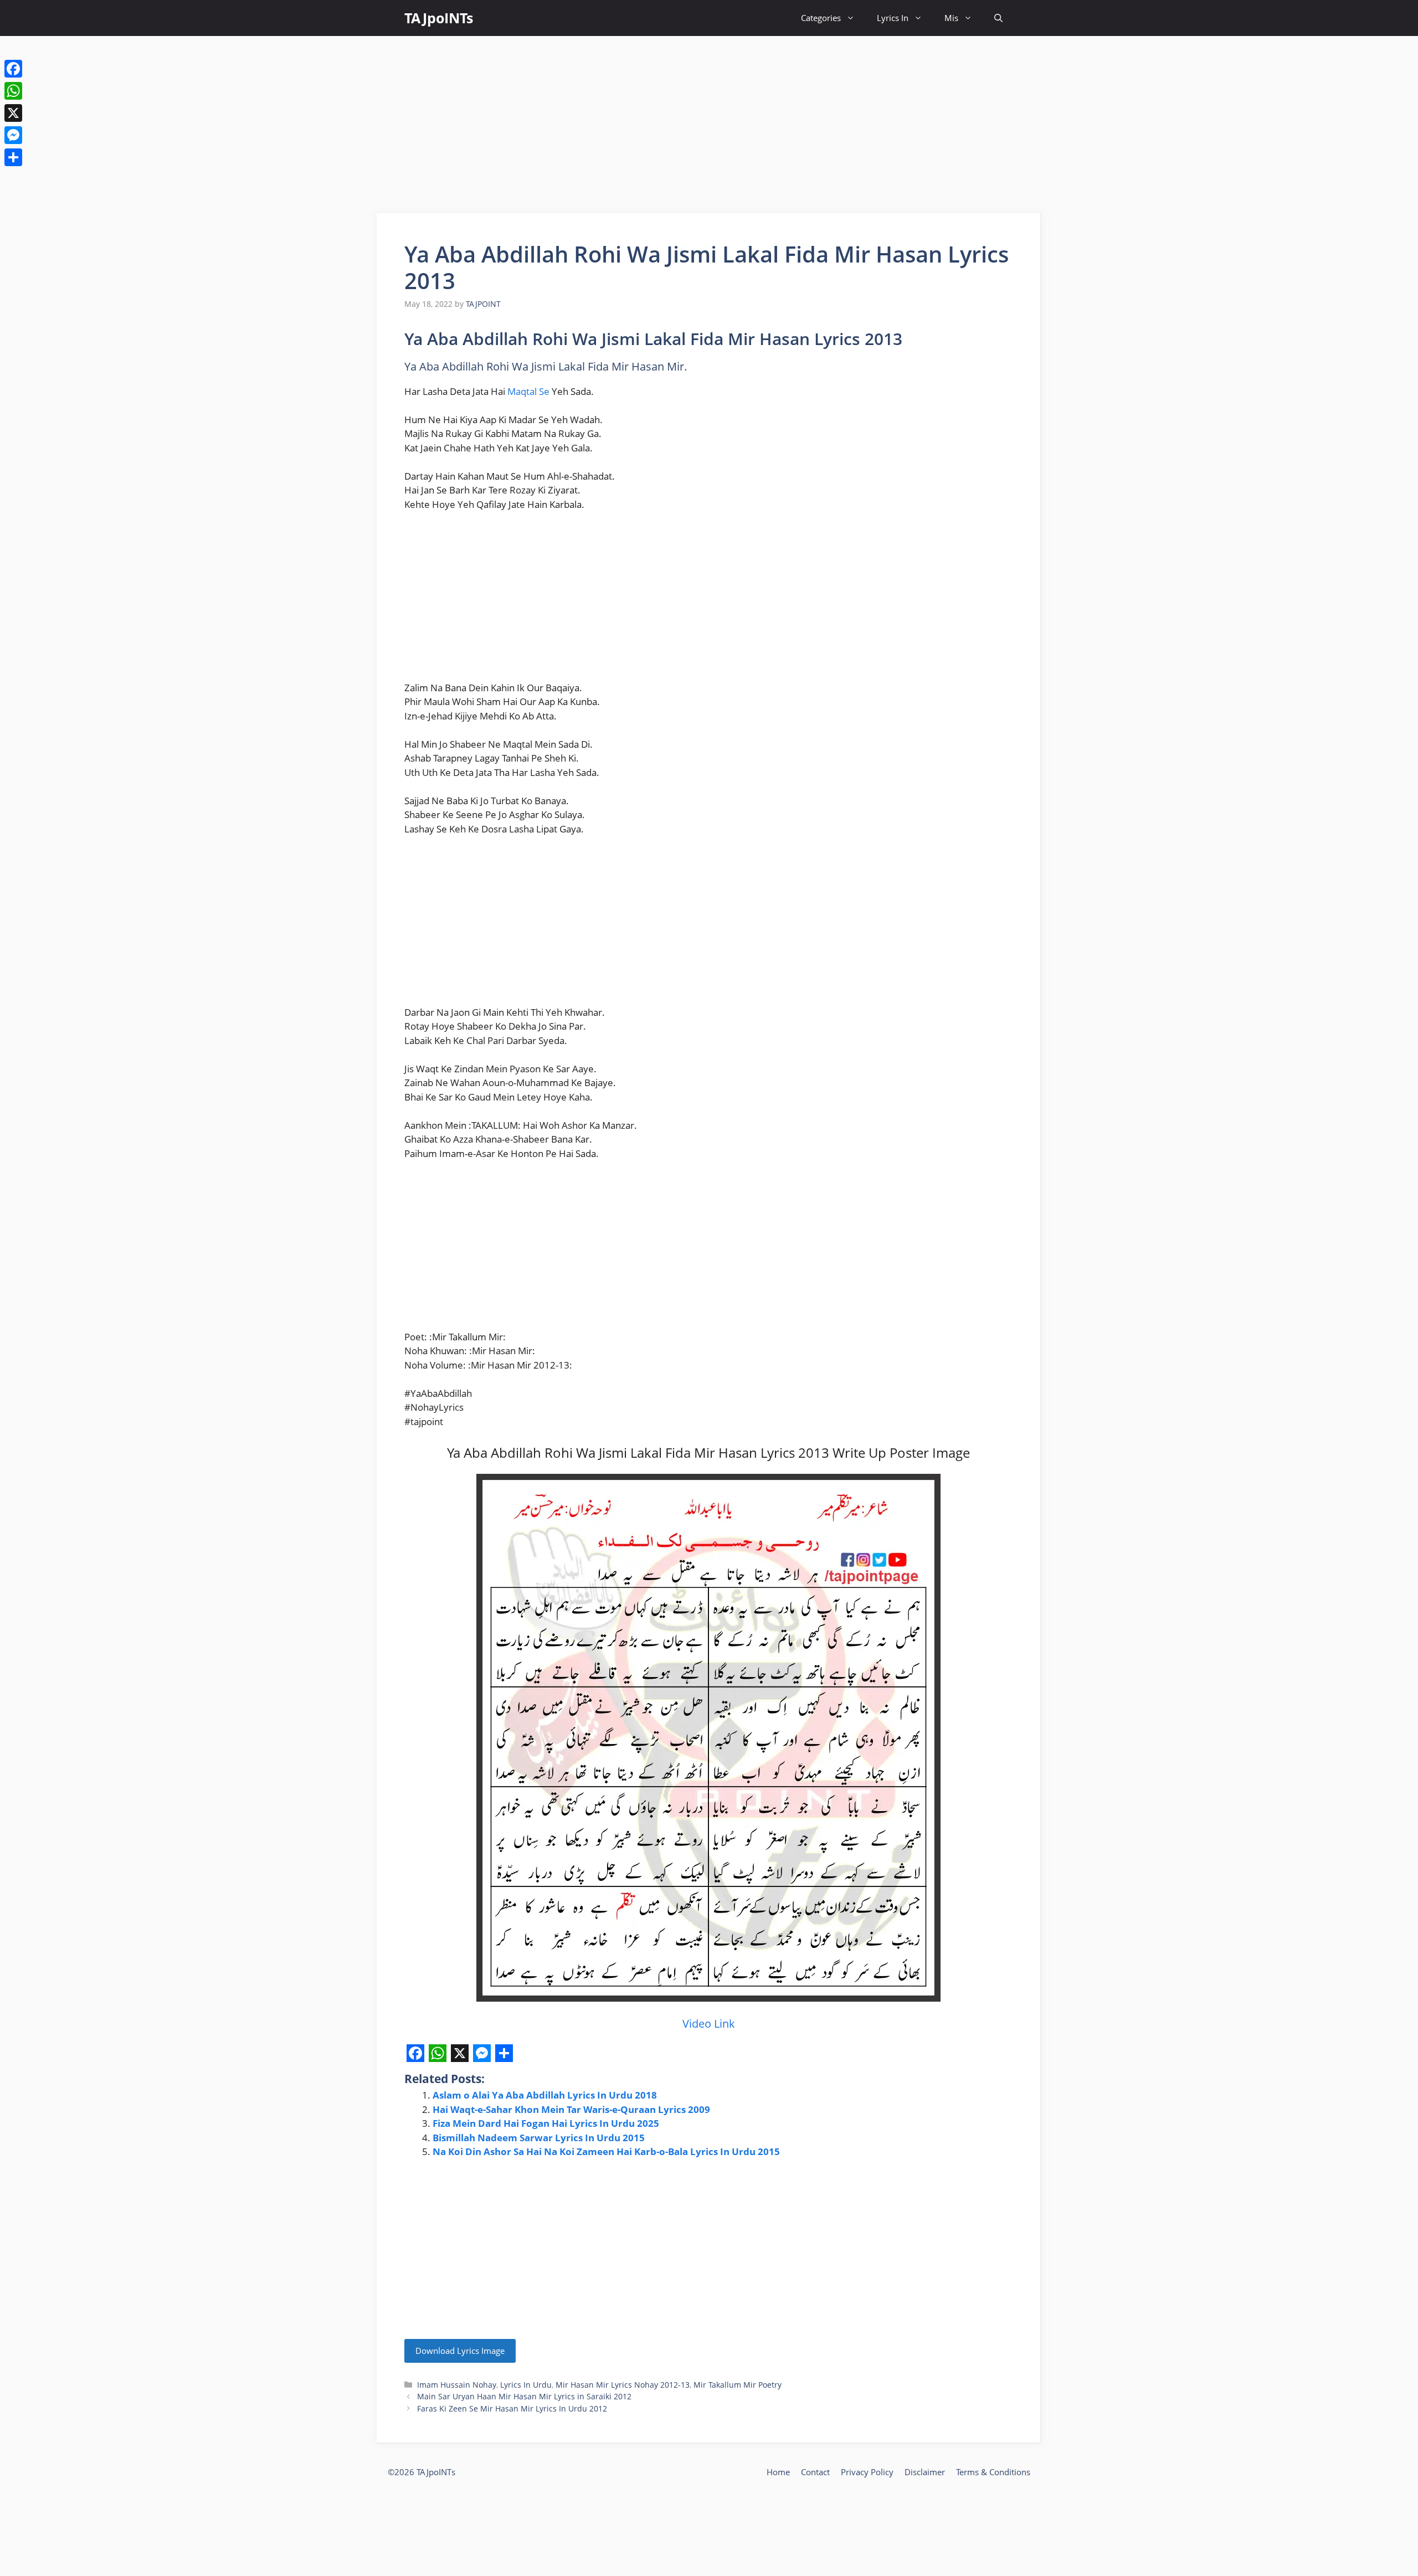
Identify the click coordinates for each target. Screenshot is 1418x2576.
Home (778, 2472)
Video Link (709, 2024)
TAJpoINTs (439, 18)
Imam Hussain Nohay (457, 2385)
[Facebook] (13, 69)
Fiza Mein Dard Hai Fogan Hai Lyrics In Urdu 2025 (546, 2123)
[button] (998, 18)
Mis (951, 18)
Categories (821, 18)
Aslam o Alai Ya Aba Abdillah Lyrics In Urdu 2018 (545, 2095)
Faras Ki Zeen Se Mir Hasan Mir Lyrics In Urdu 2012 (512, 2408)
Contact (815, 2472)
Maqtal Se (528, 391)
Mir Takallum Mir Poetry (738, 2385)
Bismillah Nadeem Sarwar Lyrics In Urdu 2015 (539, 2138)
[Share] (13, 157)
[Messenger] (13, 135)
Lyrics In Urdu (526, 2385)
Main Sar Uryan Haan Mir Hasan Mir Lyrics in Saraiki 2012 (524, 2396)
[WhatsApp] (13, 91)
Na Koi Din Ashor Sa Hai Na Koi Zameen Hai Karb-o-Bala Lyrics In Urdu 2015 (606, 2151)
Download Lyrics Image (460, 2351)
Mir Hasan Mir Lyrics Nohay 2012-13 (623, 2385)
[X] (13, 113)
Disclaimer (925, 2472)
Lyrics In (893, 18)
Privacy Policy (867, 2472)
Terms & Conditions (993, 2472)
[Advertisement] (709, 125)
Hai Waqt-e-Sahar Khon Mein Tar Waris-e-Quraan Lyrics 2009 (571, 2109)
